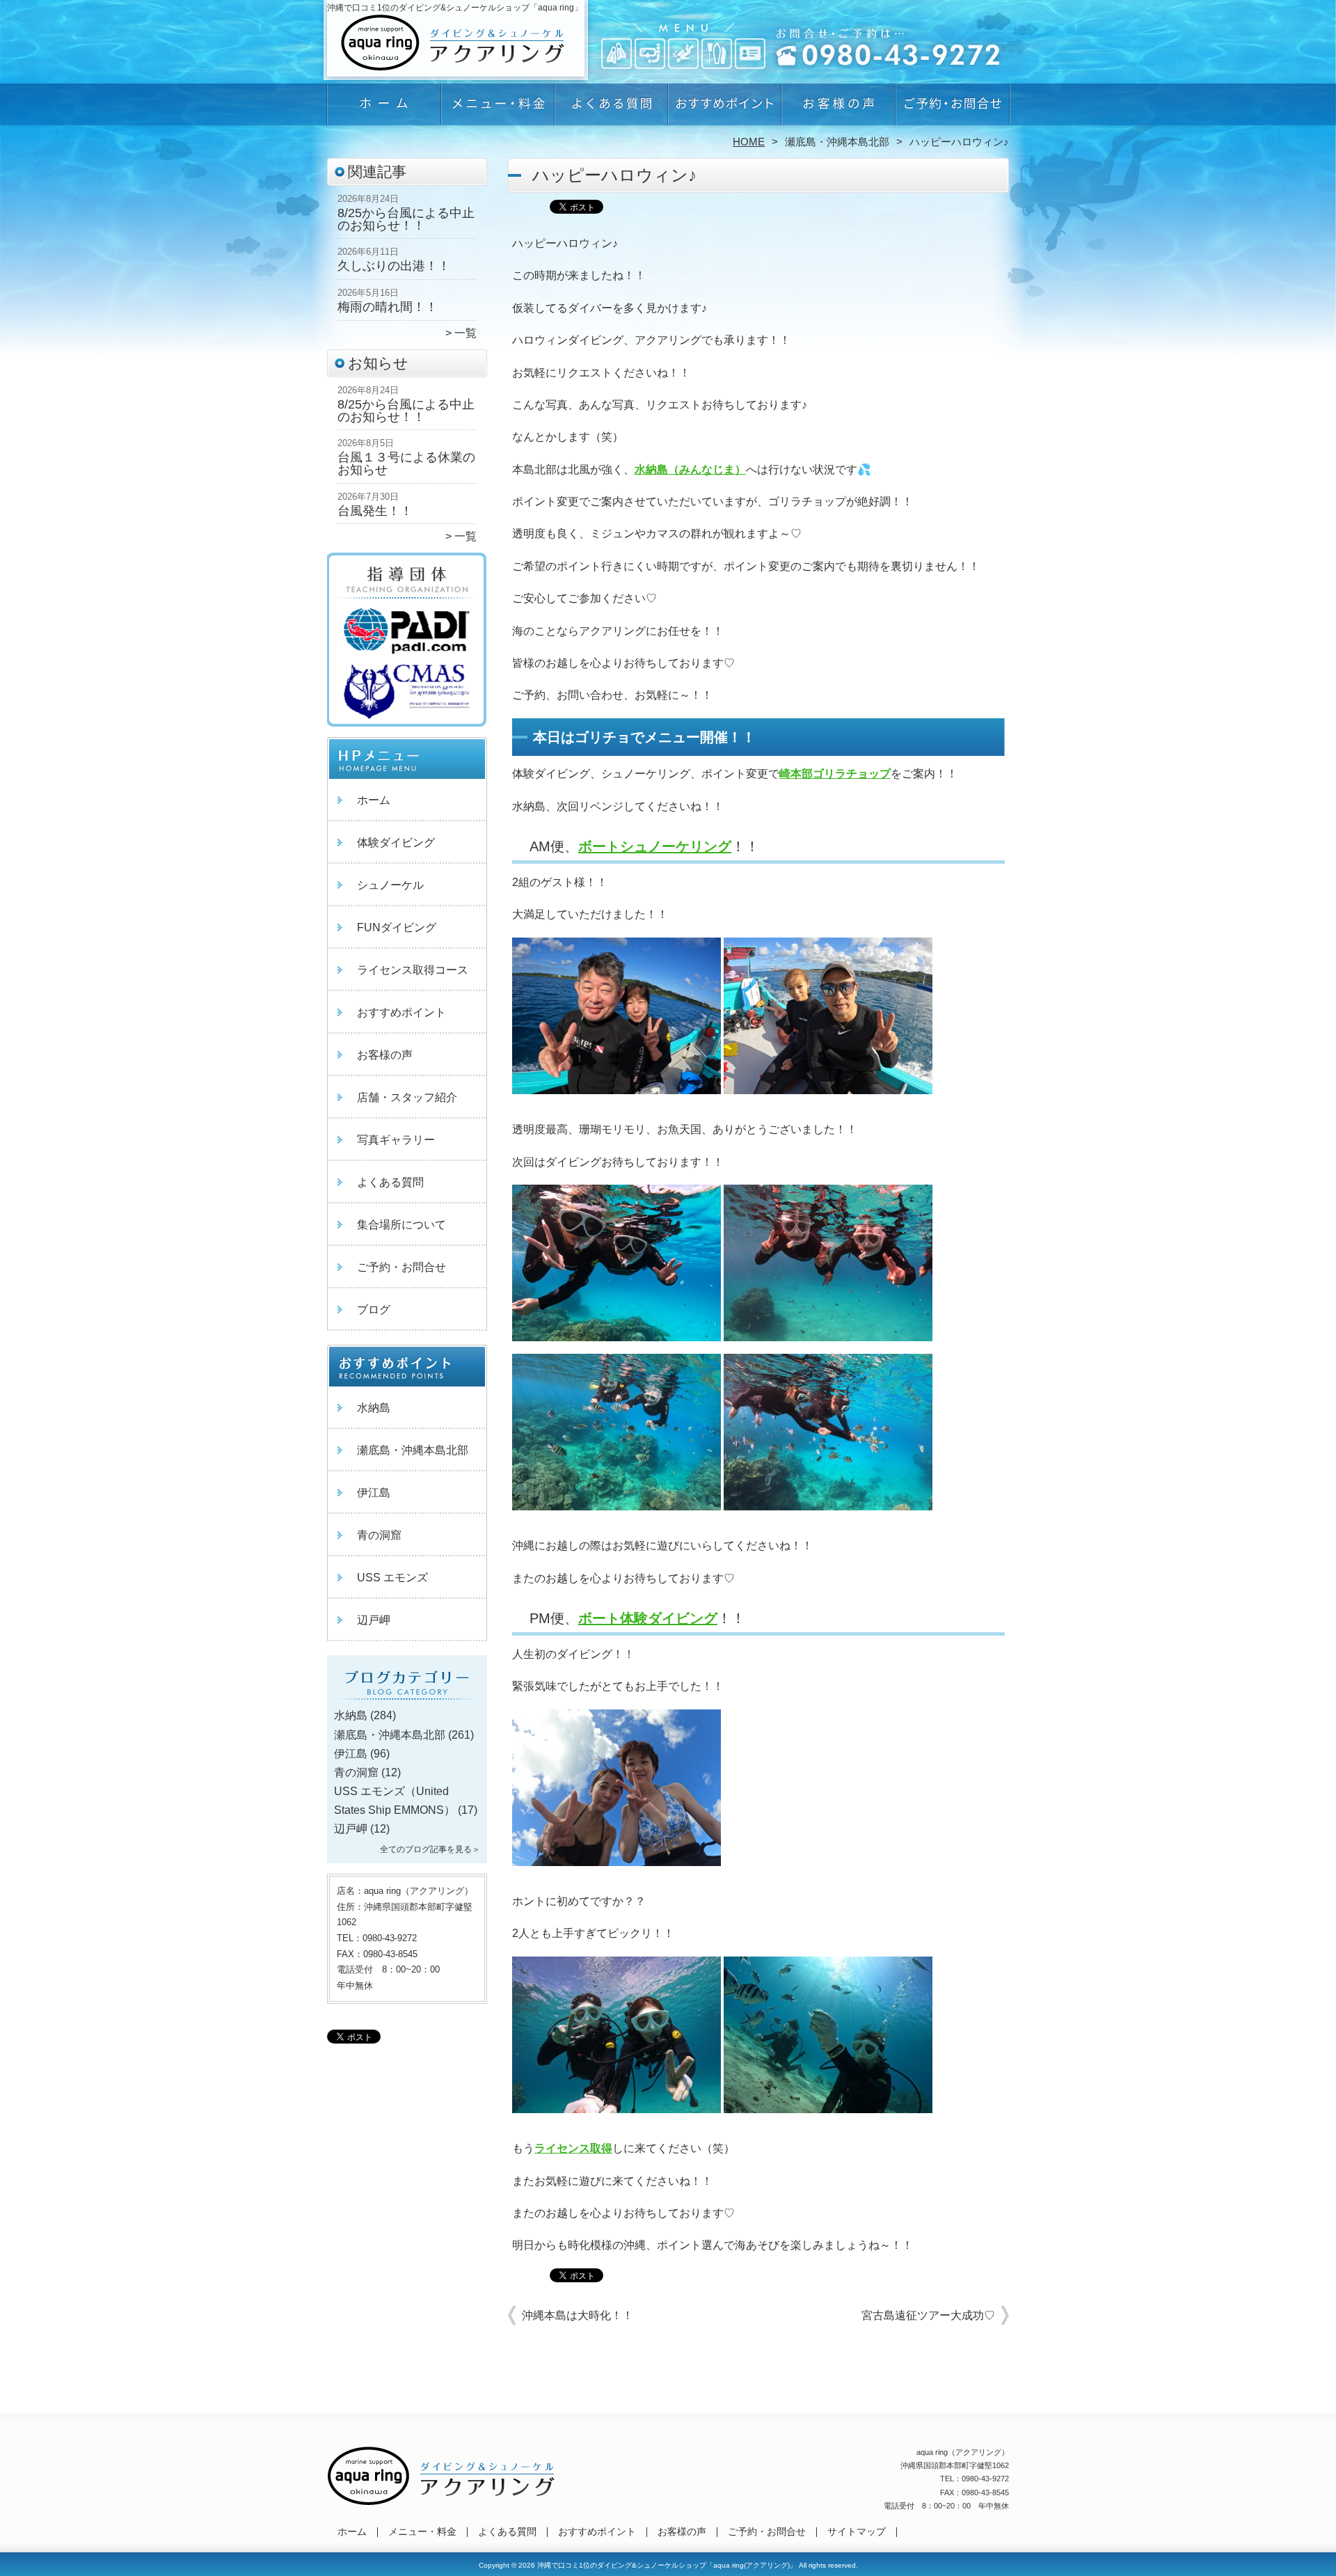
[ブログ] (407, 1699)
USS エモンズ (392, 1578)
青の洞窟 (379, 1535)
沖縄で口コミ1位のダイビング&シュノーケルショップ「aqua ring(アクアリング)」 (667, 2565)
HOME (749, 142)
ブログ (374, 1310)
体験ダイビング (396, 843)
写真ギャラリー (396, 1140)
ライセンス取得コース (413, 970)
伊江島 (374, 1493)
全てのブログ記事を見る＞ (430, 1849)
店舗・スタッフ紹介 (407, 1097)
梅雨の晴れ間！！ (388, 307)
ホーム (384, 109)
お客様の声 (838, 109)
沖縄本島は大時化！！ (578, 2315)
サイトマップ (857, 2532)
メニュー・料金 (498, 109)
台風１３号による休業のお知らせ (406, 464)
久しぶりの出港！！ (394, 266)
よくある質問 (611, 109)
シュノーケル (390, 885)
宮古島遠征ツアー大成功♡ (928, 2315)
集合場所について (401, 1225)
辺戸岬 (374, 1620)
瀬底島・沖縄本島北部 (837, 142)
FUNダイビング (397, 927)
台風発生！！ (375, 511)
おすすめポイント (725, 109)
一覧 (466, 333)
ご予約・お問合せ (952, 109)
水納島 (374, 1408)
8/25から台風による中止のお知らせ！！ (406, 219)
